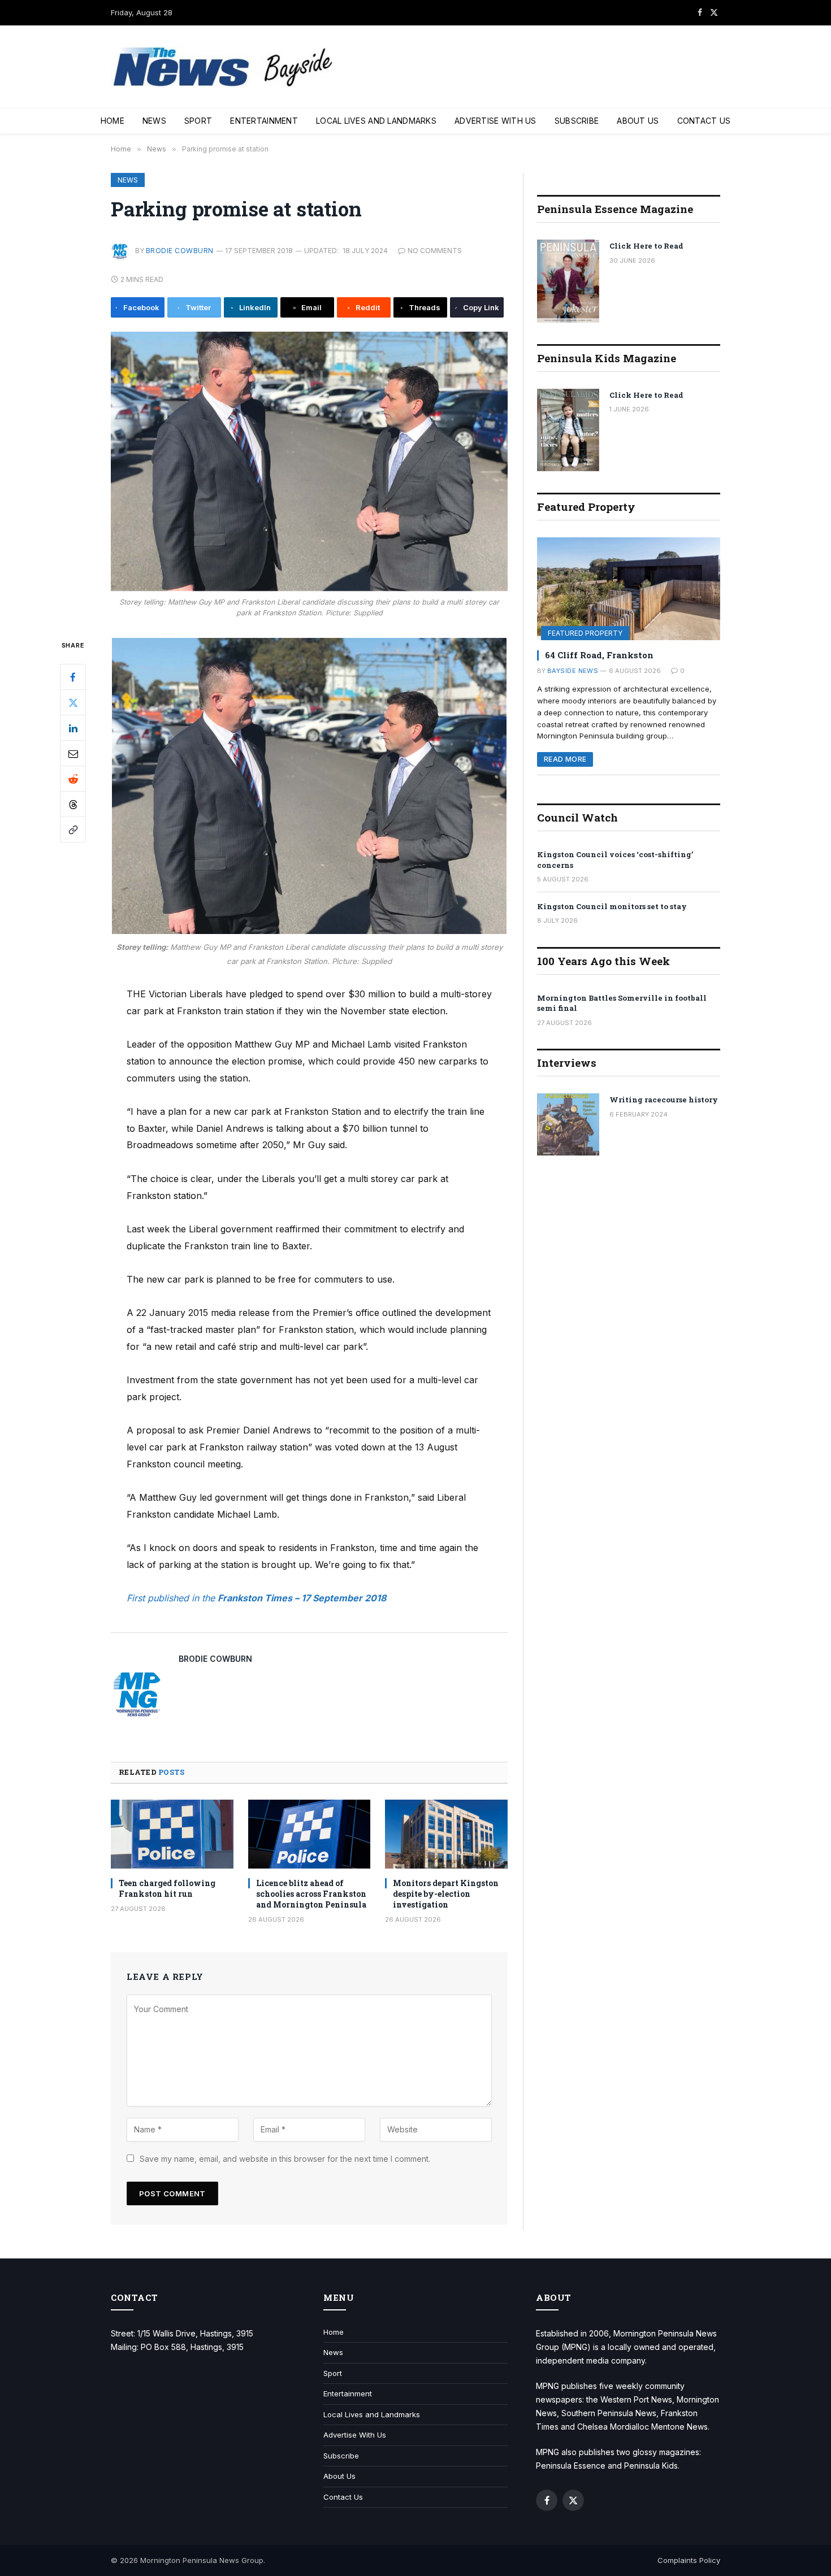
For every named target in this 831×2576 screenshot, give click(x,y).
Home (112, 121)
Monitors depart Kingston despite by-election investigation (446, 1894)
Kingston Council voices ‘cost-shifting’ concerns (615, 860)
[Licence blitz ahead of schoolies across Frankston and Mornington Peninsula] (310, 1834)
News (154, 121)
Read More (565, 759)
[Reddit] (73, 779)
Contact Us (704, 121)
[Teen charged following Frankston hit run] (172, 1834)
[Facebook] (73, 677)
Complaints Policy (689, 2560)
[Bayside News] (224, 67)
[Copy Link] (73, 830)
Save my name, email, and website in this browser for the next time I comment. (285, 2159)
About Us (638, 121)
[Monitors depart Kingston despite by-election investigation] (446, 1834)
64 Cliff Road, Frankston (599, 655)
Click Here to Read (646, 246)
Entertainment (264, 121)
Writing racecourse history (664, 1100)
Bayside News (573, 671)
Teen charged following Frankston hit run (167, 1888)
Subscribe (577, 121)
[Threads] (73, 805)
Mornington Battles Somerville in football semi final (622, 1003)
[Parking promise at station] (309, 461)
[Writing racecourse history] (568, 1124)
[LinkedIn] (73, 728)
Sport (198, 121)
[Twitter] (73, 703)
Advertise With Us (495, 121)
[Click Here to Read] (568, 281)
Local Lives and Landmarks (376, 121)
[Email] (73, 754)
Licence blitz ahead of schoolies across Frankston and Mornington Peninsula (311, 1894)
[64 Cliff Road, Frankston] (629, 589)
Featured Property (585, 633)
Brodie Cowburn (180, 251)
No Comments (435, 251)
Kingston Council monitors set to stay (612, 906)
